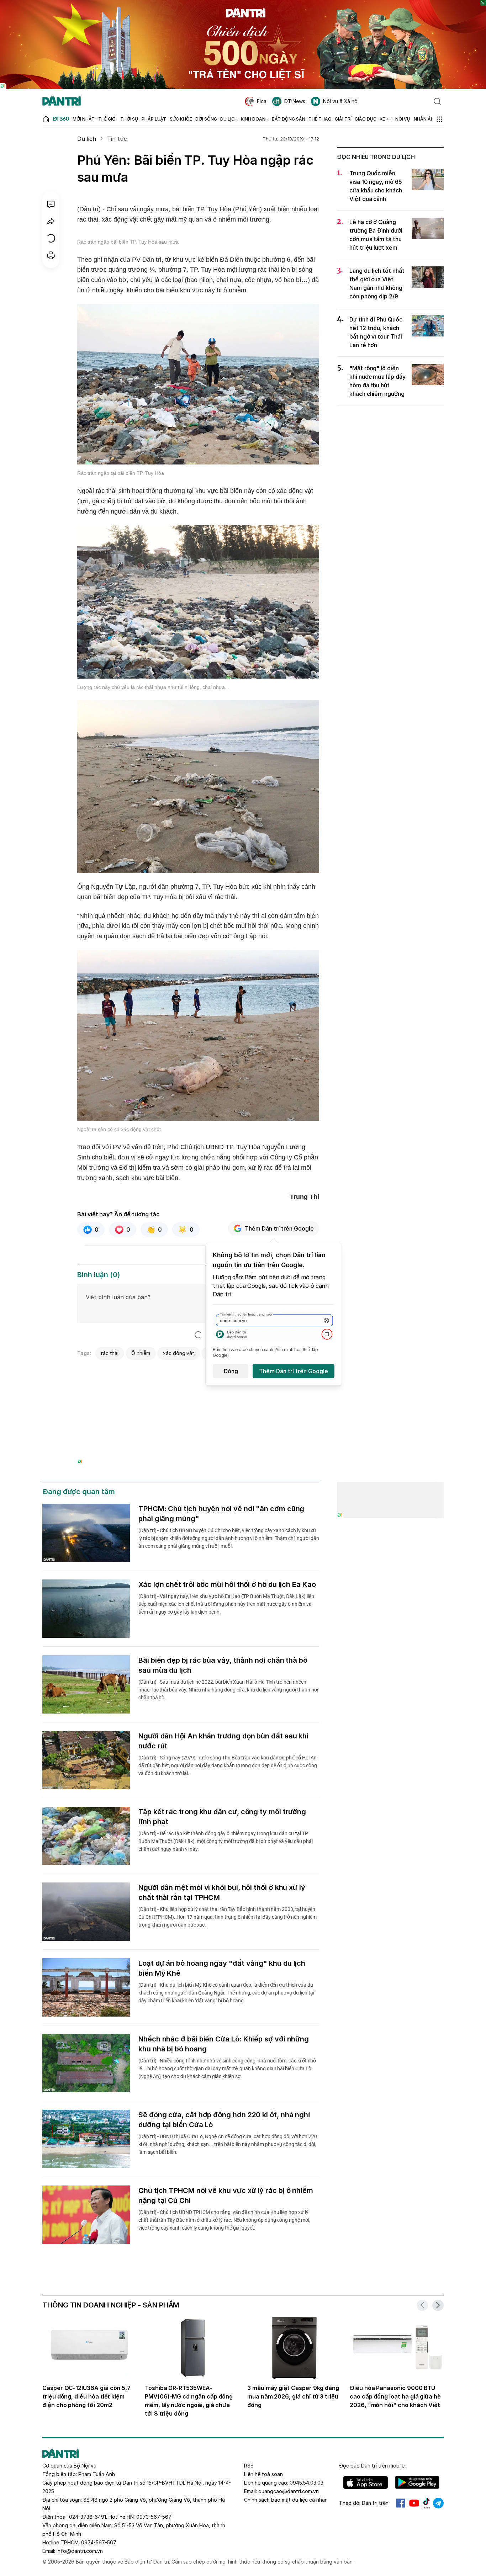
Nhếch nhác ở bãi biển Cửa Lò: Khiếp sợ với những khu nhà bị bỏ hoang (224, 2044)
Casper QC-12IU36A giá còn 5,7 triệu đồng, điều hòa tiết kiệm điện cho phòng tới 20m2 (86, 2396)
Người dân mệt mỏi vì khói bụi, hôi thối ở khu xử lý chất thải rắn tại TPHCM (222, 1892)
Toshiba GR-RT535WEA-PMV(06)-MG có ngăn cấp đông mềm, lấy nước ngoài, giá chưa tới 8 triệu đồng (189, 2401)
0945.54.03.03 (307, 2483)
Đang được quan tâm (79, 1492)
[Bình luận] (51, 204)
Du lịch (87, 139)
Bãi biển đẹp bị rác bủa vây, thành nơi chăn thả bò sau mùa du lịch (223, 1665)
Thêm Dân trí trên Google (279, 1228)
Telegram (438, 2503)
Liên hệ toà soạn (263, 2474)
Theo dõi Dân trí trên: (364, 2503)
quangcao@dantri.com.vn (289, 2491)
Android (417, 2482)
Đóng (231, 1371)
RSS (249, 2466)
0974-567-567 (99, 2542)
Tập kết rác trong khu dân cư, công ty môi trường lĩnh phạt (222, 1817)
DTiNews (295, 101)
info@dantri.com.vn (80, 2551)
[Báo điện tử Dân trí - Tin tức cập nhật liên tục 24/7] (62, 101)
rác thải (110, 1353)
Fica (262, 101)
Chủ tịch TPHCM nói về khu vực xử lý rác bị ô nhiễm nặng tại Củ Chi (226, 2195)
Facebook (401, 2503)
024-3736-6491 (88, 2517)
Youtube (414, 2503)
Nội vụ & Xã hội (341, 101)
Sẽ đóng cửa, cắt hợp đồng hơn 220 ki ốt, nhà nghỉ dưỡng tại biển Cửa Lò (224, 2120)
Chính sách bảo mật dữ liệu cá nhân (286, 2500)
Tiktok (426, 2503)
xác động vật (179, 1353)
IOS (366, 2482)
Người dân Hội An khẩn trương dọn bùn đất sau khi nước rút (223, 1741)
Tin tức (117, 139)
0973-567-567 (154, 2517)
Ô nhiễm (141, 1353)
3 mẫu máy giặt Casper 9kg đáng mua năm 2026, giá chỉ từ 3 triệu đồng (293, 2396)
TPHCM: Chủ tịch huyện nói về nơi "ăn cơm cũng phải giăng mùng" (221, 1514)
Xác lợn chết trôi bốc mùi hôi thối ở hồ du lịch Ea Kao (227, 1584)
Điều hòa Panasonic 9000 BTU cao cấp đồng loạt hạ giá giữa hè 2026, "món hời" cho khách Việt (395, 2396)
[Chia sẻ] (51, 221)
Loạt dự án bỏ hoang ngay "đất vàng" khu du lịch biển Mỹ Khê (222, 1968)
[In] (51, 255)
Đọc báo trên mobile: (372, 2466)
